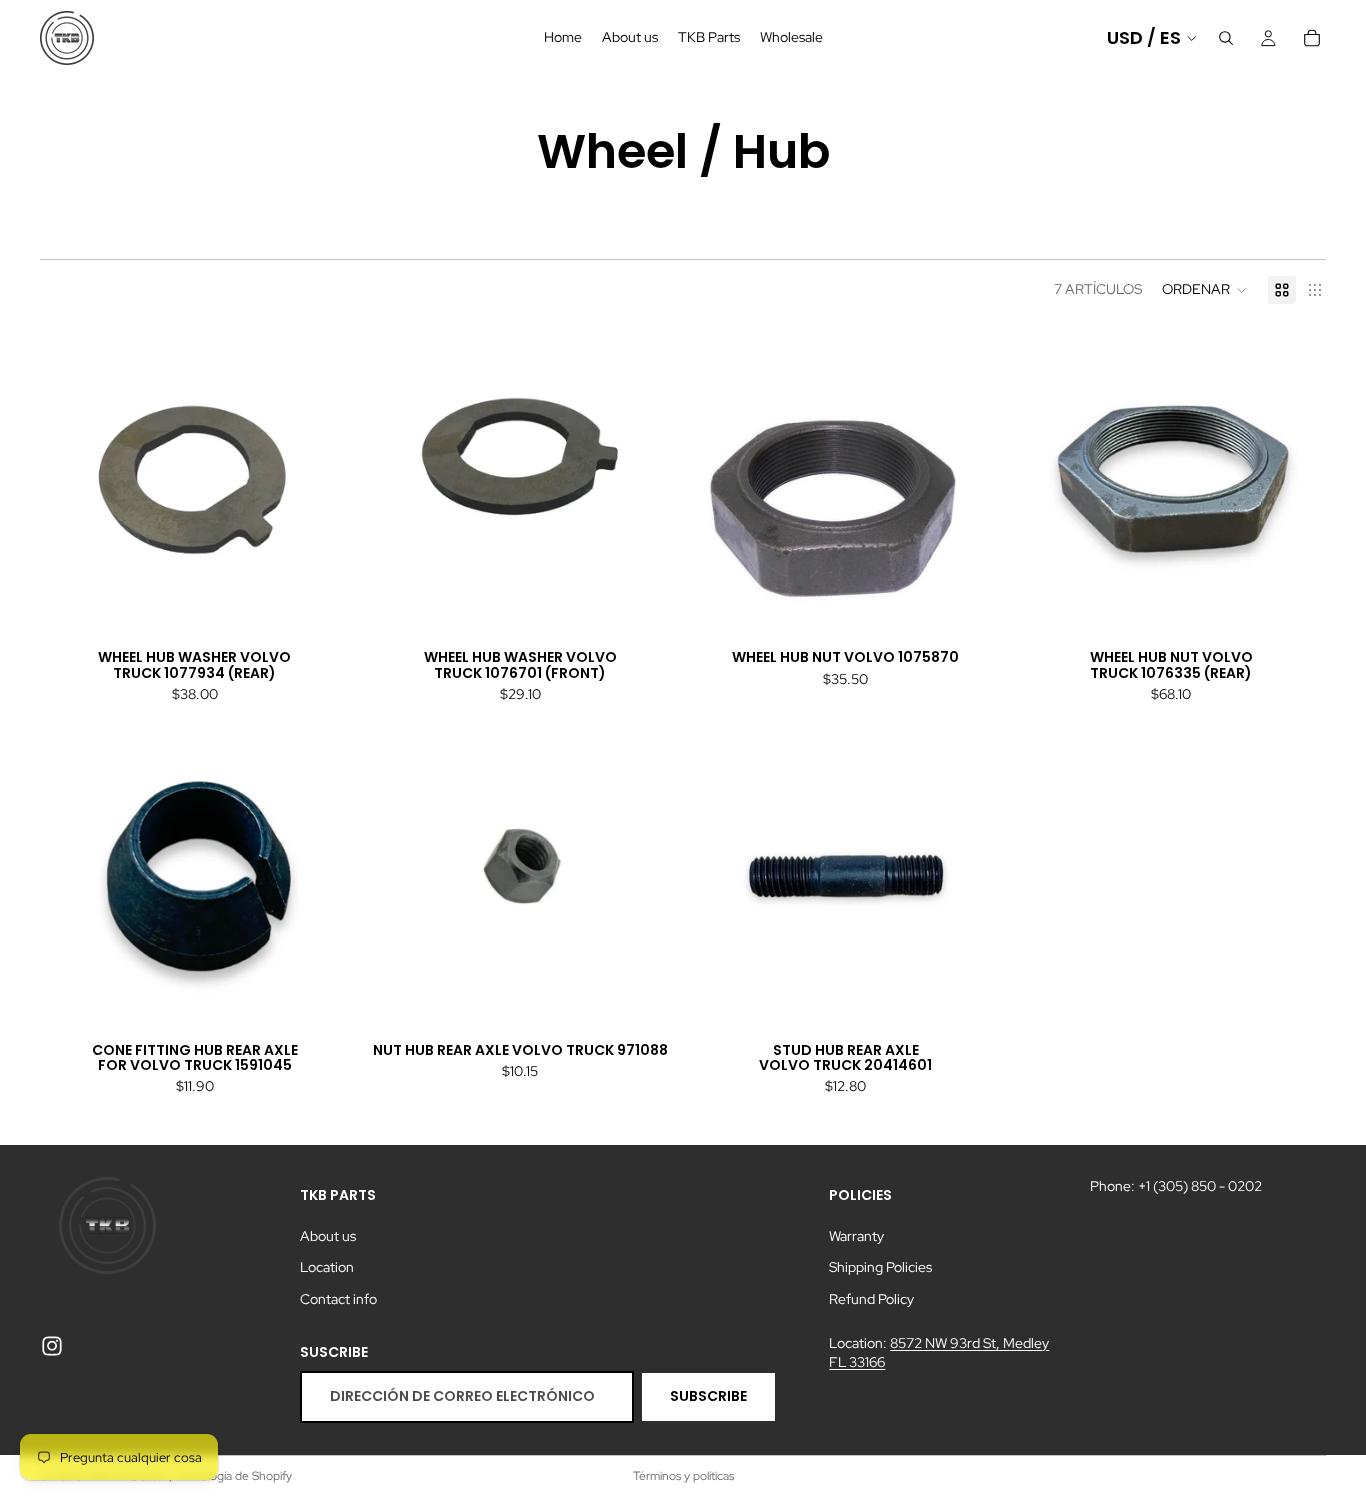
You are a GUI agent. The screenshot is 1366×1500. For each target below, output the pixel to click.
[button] (1205, 290)
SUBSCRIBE (708, 1396)
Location (327, 1267)
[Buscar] (1226, 38)
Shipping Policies (880, 1267)
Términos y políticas (683, 1476)
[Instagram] (52, 1345)
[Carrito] (1312, 38)
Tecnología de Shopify (233, 1476)
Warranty (856, 1236)
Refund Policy (871, 1299)
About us (328, 1236)
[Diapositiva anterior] (721, 483)
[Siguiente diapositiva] (971, 483)
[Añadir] (319, 607)
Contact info (338, 1299)
